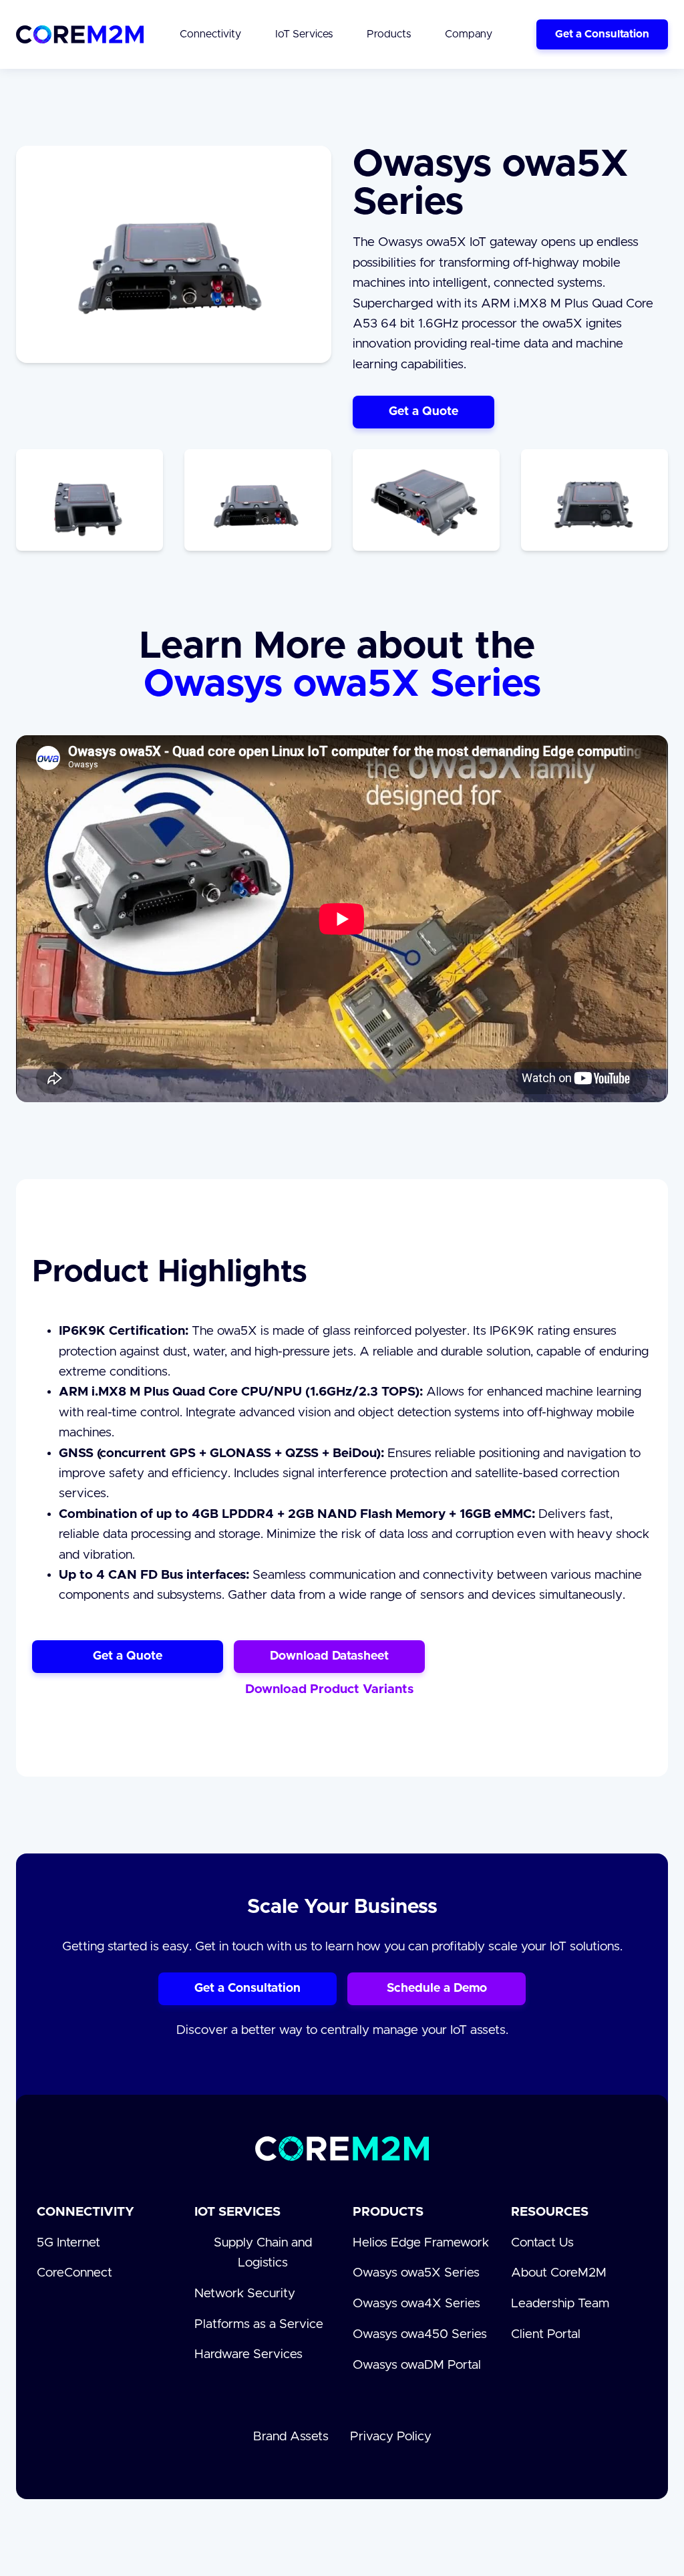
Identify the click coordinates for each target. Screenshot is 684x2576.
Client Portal (546, 2334)
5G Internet (68, 2243)
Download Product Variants (329, 1689)
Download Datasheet (329, 1656)
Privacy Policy (391, 2437)
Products (388, 2212)
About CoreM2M (559, 2273)
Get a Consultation (602, 34)
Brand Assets (291, 2437)
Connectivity (85, 2212)
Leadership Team (560, 2304)
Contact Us (542, 2243)
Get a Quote (423, 412)
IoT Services (237, 2212)
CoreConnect (74, 2273)
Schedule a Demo (437, 1988)
